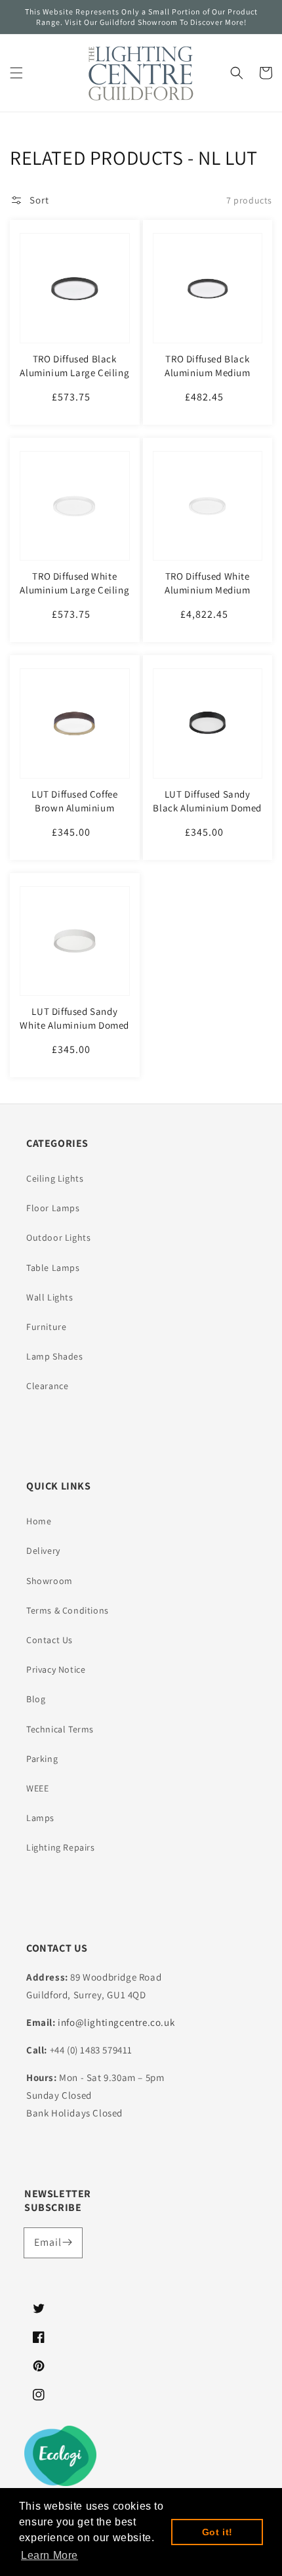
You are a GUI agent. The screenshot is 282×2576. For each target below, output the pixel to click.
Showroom (50, 1581)
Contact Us (50, 1640)
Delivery (43, 1551)
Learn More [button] (50, 2555)
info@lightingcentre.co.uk (116, 2022)
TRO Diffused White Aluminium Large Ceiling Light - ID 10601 (74, 590)
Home (39, 1521)
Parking (42, 1759)
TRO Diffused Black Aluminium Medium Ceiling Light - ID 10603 (208, 373)
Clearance (47, 1386)
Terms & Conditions (68, 1610)
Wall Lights (50, 1297)
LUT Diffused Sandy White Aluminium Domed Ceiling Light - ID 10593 (74, 1025)
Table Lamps (53, 1268)
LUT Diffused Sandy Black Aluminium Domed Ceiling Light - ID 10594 (207, 808)
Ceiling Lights (55, 1178)
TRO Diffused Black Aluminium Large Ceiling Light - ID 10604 (74, 373)
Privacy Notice (56, 1669)
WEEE (37, 1788)
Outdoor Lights (58, 1237)
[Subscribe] (68, 2243)
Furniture (46, 1327)
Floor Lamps (53, 1208)
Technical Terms (60, 1729)
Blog (36, 1699)
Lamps (40, 1818)
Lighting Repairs (61, 1847)
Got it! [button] (217, 2532)
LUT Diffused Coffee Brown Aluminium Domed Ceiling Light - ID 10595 (75, 815)
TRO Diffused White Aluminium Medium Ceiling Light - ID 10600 (208, 590)
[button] (16, 73)
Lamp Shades (55, 1356)
